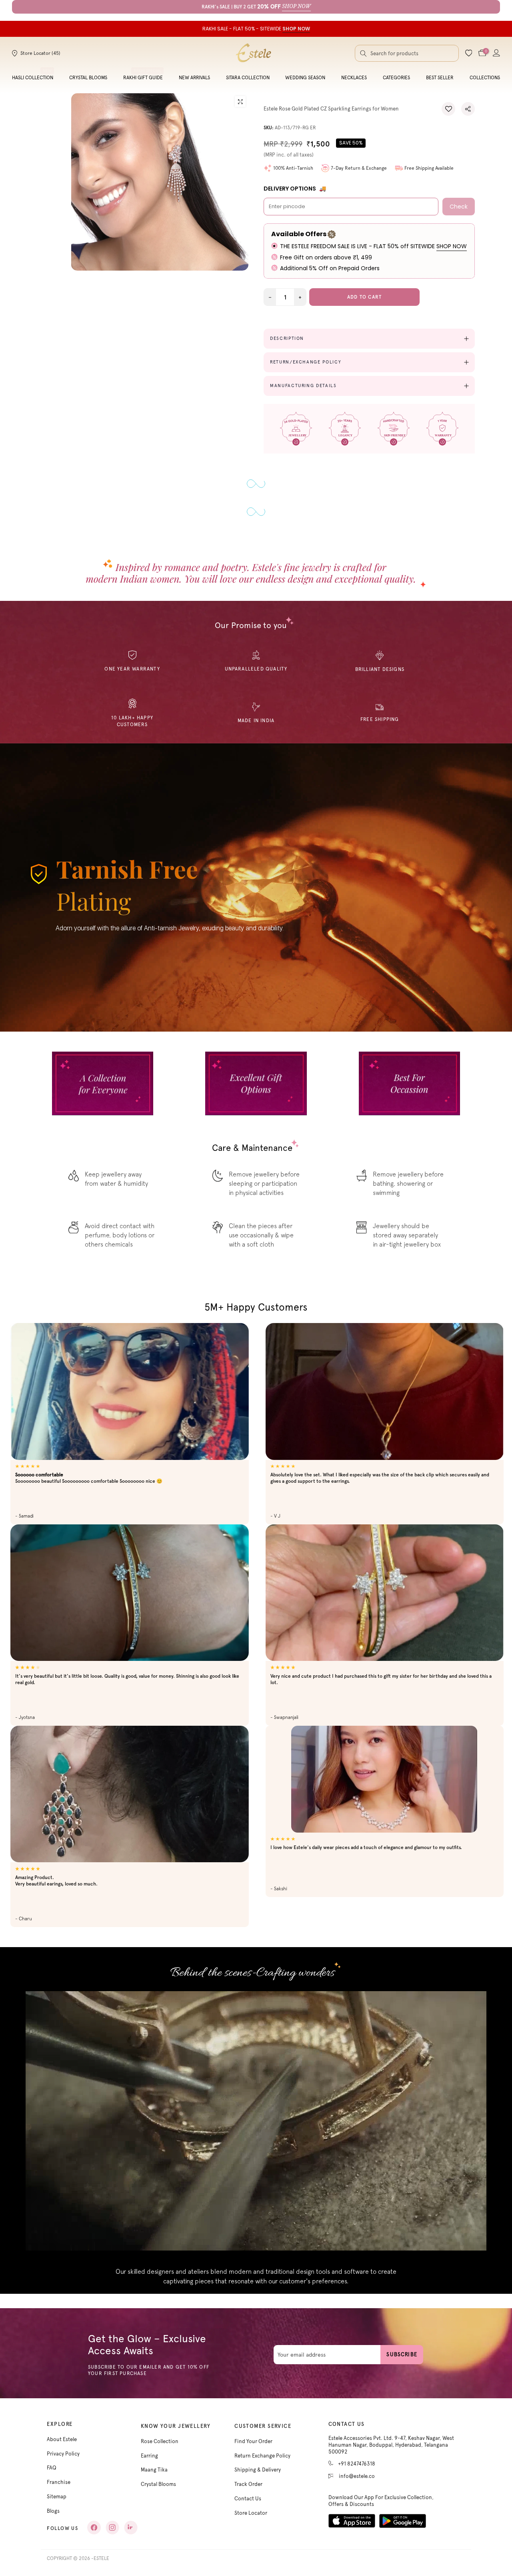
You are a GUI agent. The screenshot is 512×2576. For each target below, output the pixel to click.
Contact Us (248, 2499)
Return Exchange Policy (262, 2456)
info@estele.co (357, 2476)
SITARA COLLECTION (248, 78)
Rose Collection (160, 2441)
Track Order (248, 2484)
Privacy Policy (63, 2454)
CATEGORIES (396, 78)
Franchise (59, 2482)
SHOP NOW (452, 246)
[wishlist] (469, 53)
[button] (448, 109)
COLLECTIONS (485, 78)
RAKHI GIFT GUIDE (143, 78)
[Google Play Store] (403, 2521)
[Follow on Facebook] (94, 2528)
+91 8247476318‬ (357, 2464)
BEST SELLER (440, 78)
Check (459, 207)
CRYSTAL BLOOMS (88, 78)
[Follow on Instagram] (112, 2528)
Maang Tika (154, 2470)
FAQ (52, 2468)
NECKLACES (354, 78)
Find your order (253, 2441)
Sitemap (57, 2497)
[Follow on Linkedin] (131, 2528)
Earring (149, 2456)
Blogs (53, 2511)
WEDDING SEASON (305, 78)
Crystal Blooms (158, 2484)
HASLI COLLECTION (33, 78)
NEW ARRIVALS (194, 78)
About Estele (62, 2439)
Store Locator (251, 2513)
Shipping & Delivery (258, 2470)
